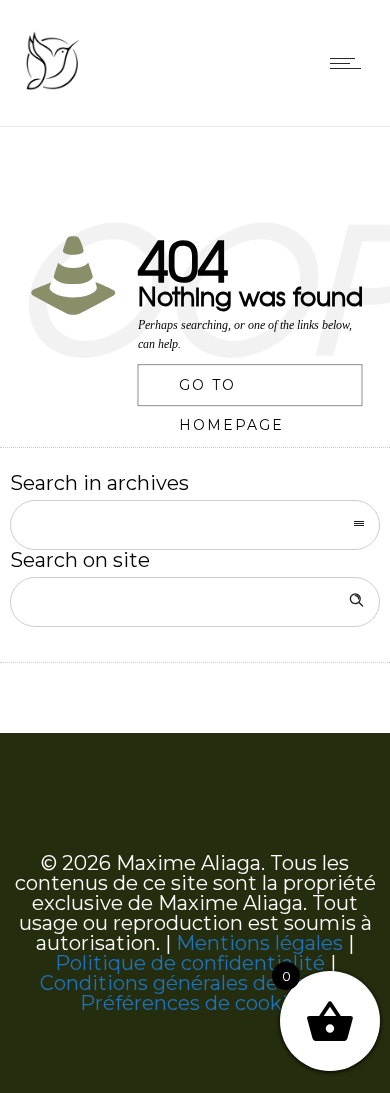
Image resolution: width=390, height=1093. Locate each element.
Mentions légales (259, 943)
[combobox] (195, 525)
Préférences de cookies (195, 1003)
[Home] (52, 89)
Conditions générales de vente (190, 983)
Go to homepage (231, 392)
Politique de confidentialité (190, 963)
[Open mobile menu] (350, 63)
